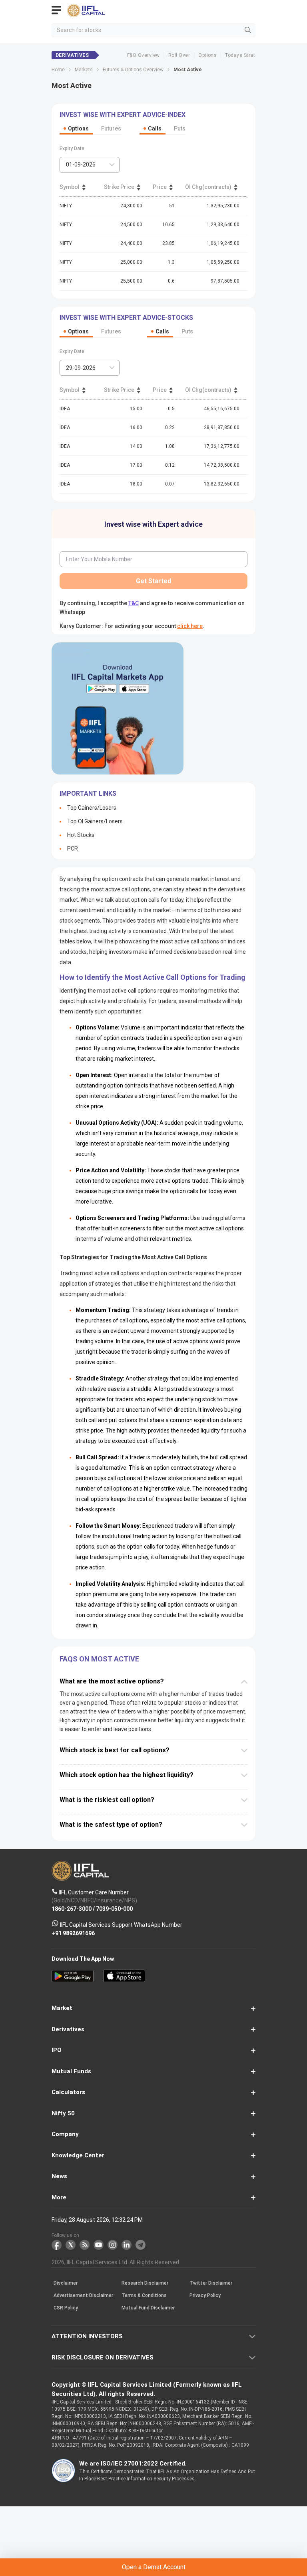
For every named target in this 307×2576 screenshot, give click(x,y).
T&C (98, 1322)
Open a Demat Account (153, 1303)
